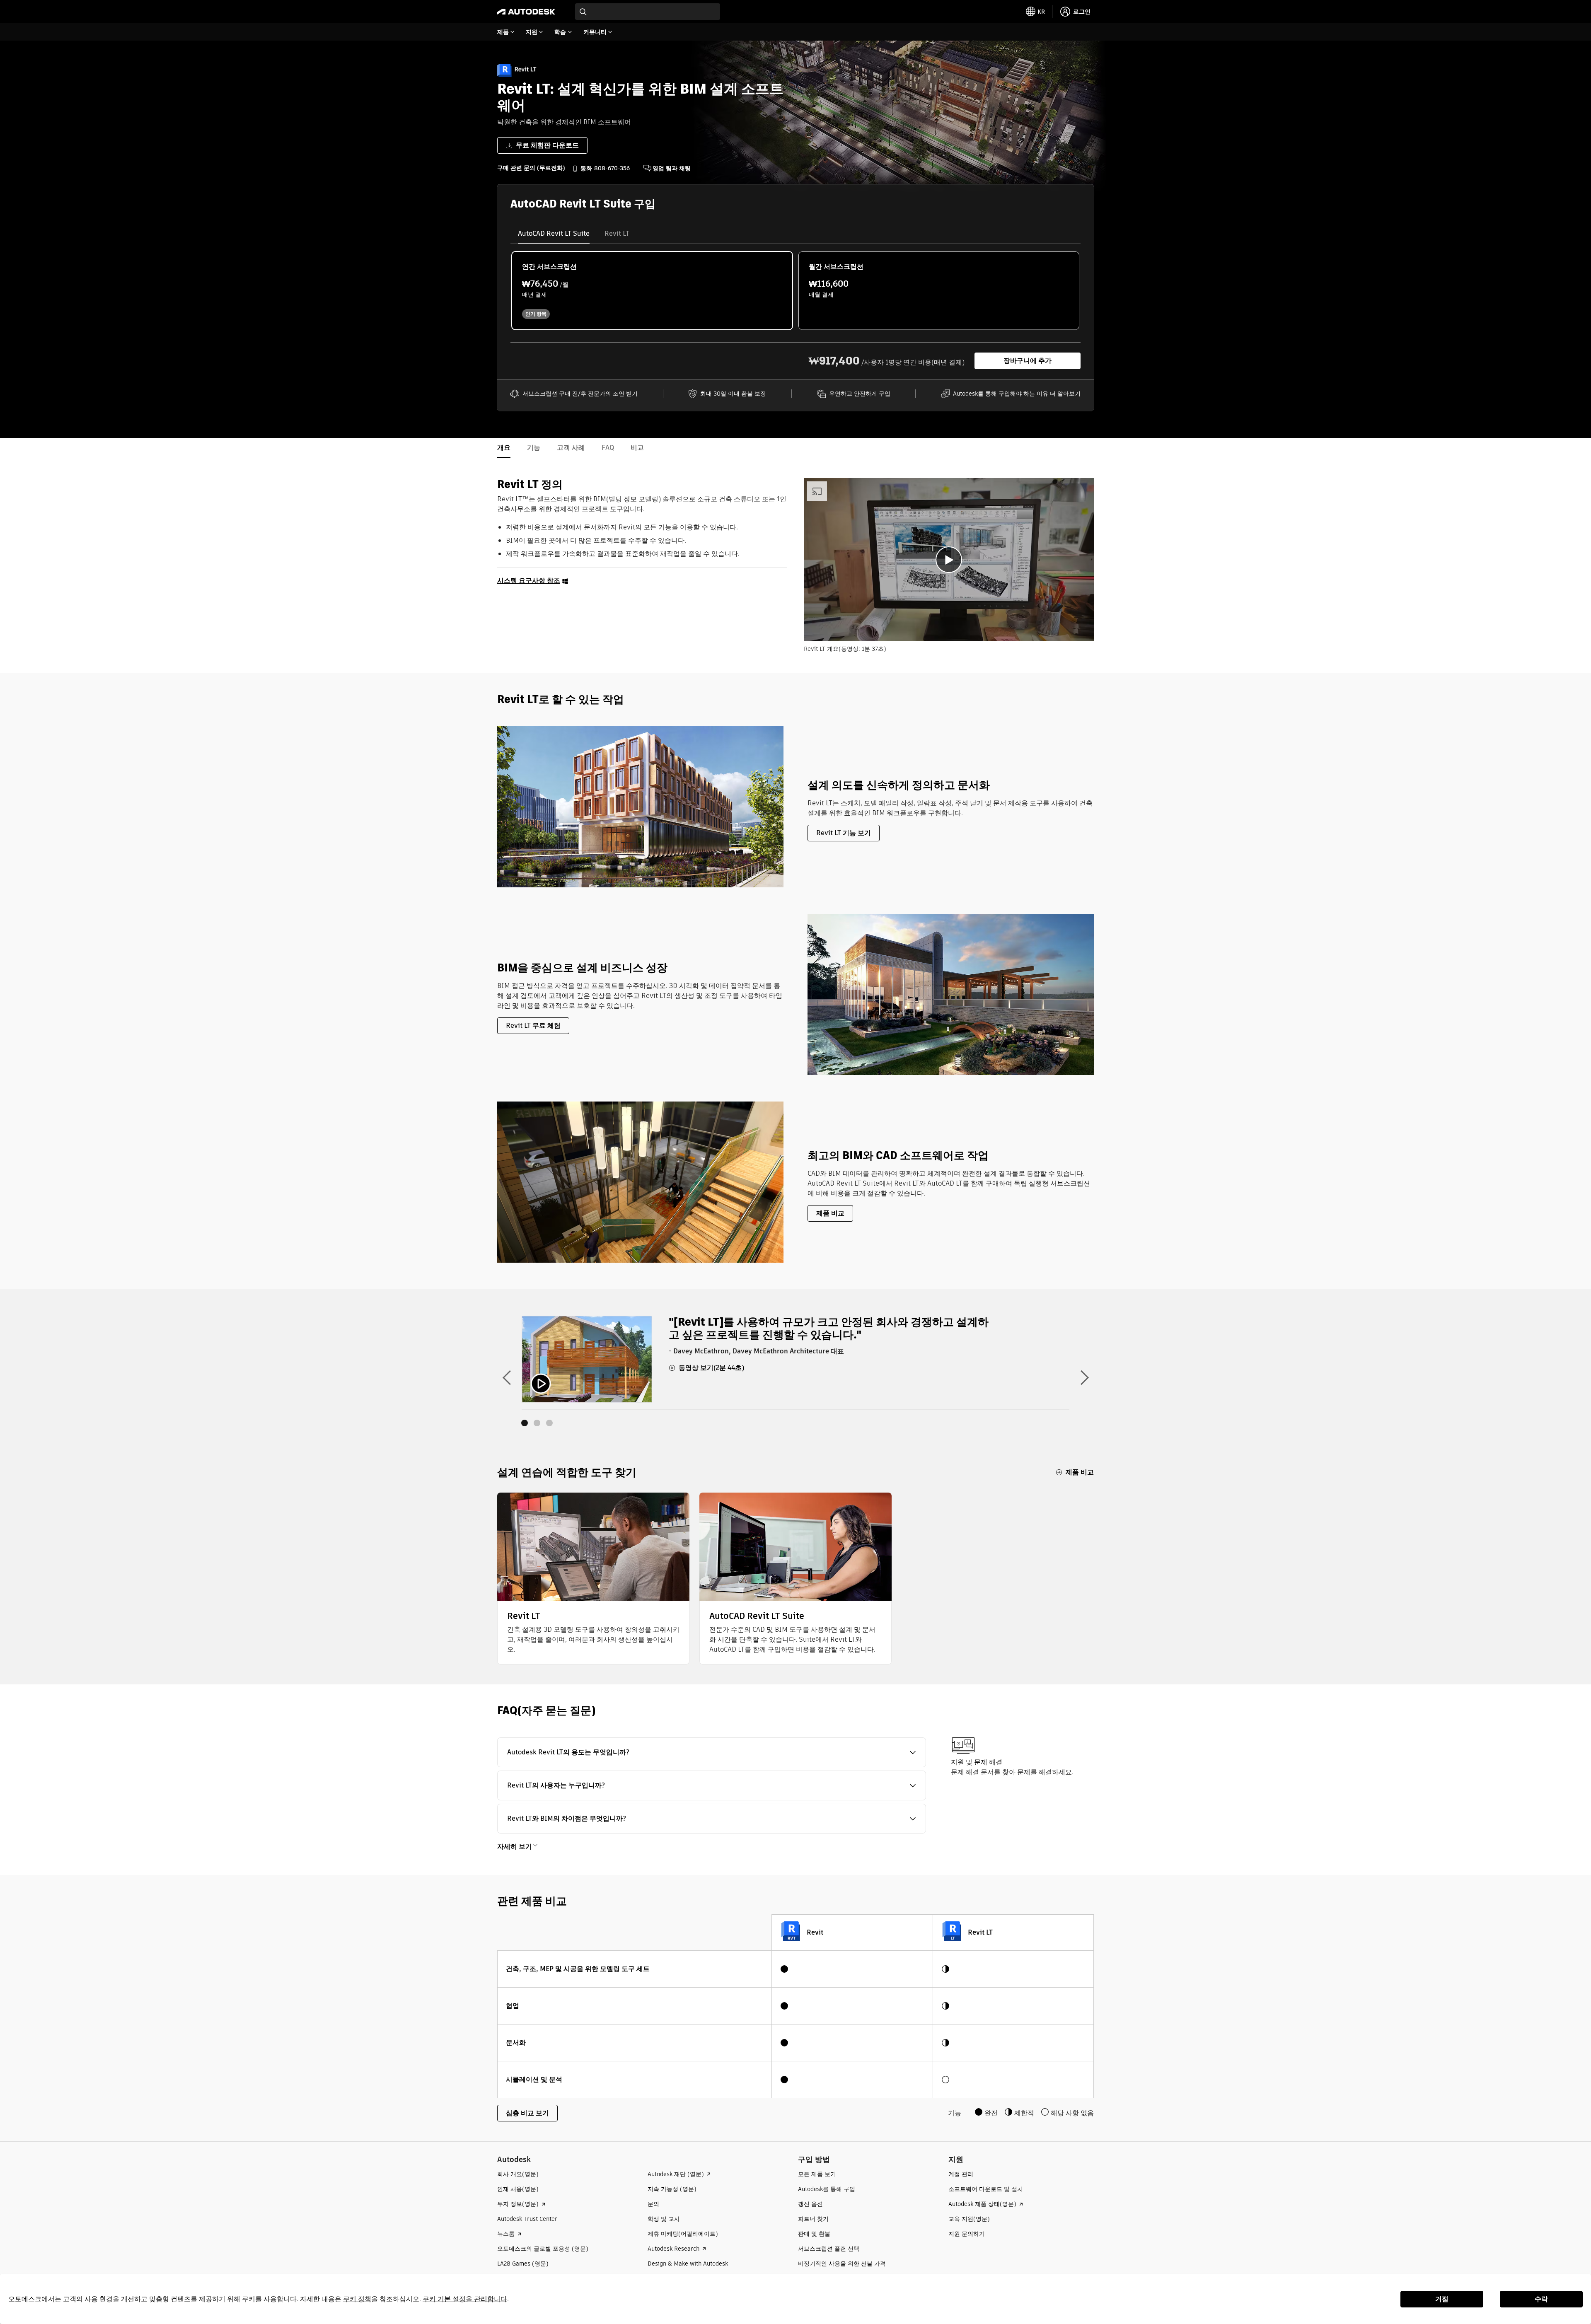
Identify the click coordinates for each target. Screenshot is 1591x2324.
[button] (712, 1752)
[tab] (554, 234)
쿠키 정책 (357, 2299)
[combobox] (648, 12)
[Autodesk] (526, 12)
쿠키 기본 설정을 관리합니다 (465, 2299)
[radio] (652, 291)
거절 (1442, 2299)
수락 (1541, 2299)
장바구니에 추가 (1028, 361)
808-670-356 (612, 168)
